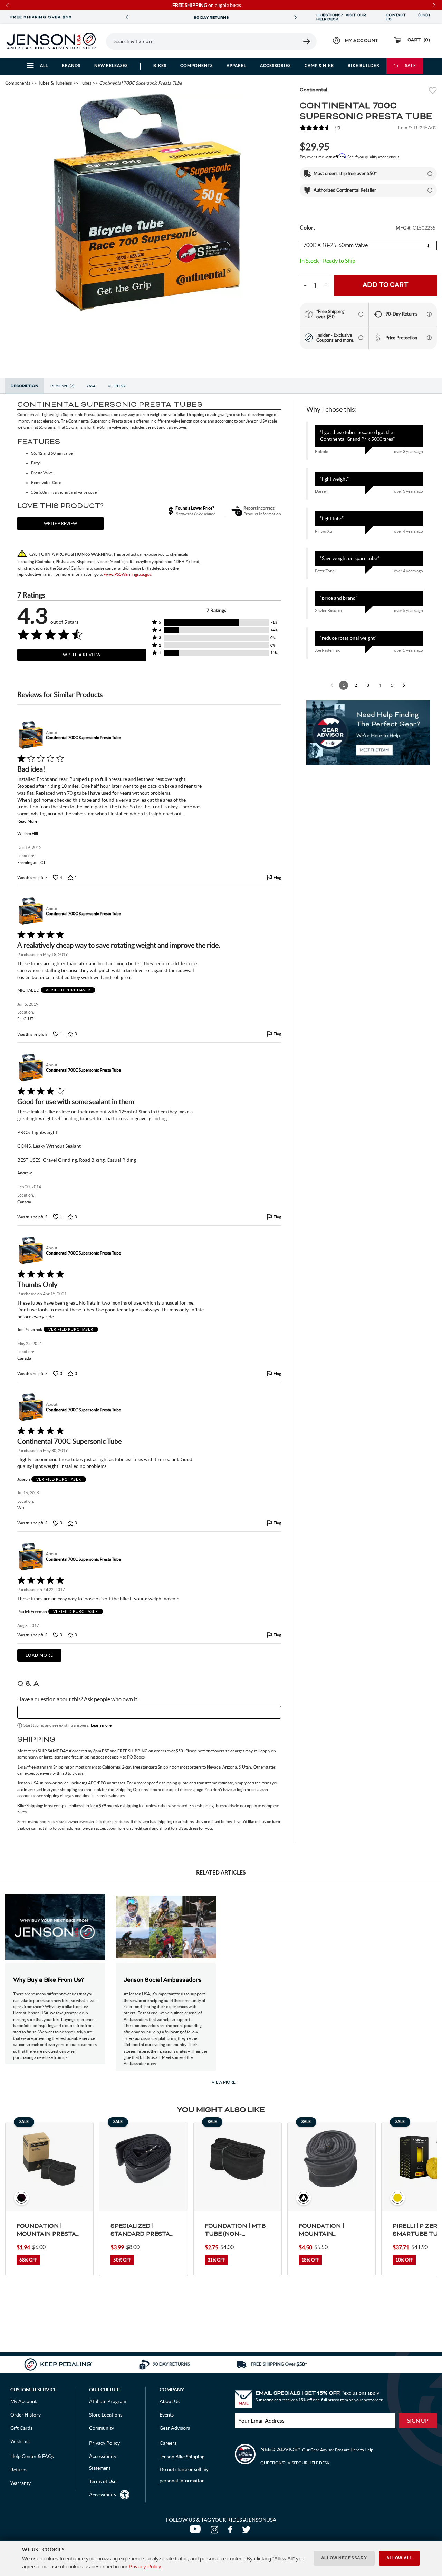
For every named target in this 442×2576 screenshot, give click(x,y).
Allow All (399, 2558)
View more (224, 2082)
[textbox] (149, 1712)
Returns (19, 2470)
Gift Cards (21, 2428)
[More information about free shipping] (361, 314)
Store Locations (106, 2415)
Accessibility (103, 2495)
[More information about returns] (429, 314)
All (44, 65)
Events (167, 2415)
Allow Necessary (344, 2558)
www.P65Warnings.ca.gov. (128, 574)
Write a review (60, 524)
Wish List (20, 2441)
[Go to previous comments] (332, 685)
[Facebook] (232, 2531)
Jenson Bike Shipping (182, 2457)
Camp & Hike (319, 65)
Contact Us (396, 17)
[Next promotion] (296, 17)
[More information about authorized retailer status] (430, 190)
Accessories (275, 65)
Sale (411, 65)
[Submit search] (307, 41)
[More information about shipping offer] (430, 174)
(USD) (424, 17)
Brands (71, 65)
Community (102, 2428)
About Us (170, 2401)
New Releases (111, 65)
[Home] (51, 41)
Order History (26, 2415)
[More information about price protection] (429, 338)
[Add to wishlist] (433, 91)
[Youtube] (197, 2531)
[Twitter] (247, 2531)
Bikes (160, 65)
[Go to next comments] (404, 685)
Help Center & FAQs (32, 2456)
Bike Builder (364, 65)
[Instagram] (216, 2531)
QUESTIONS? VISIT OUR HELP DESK (341, 17)
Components (196, 65)
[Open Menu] (104, 41)
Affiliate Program (108, 2401)
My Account (23, 2401)
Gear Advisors (175, 2428)
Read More (27, 821)
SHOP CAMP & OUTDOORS (219, 18)
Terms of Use (103, 2481)
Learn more (101, 1725)
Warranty (21, 2483)
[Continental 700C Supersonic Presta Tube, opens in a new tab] (30, 735)
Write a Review (82, 655)
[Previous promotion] (127, 17)
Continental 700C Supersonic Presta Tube (83, 738)
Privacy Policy (145, 2567)
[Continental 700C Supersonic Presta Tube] (147, 202)
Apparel (236, 65)
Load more (39, 1655)
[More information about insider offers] (361, 338)
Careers (168, 2443)
